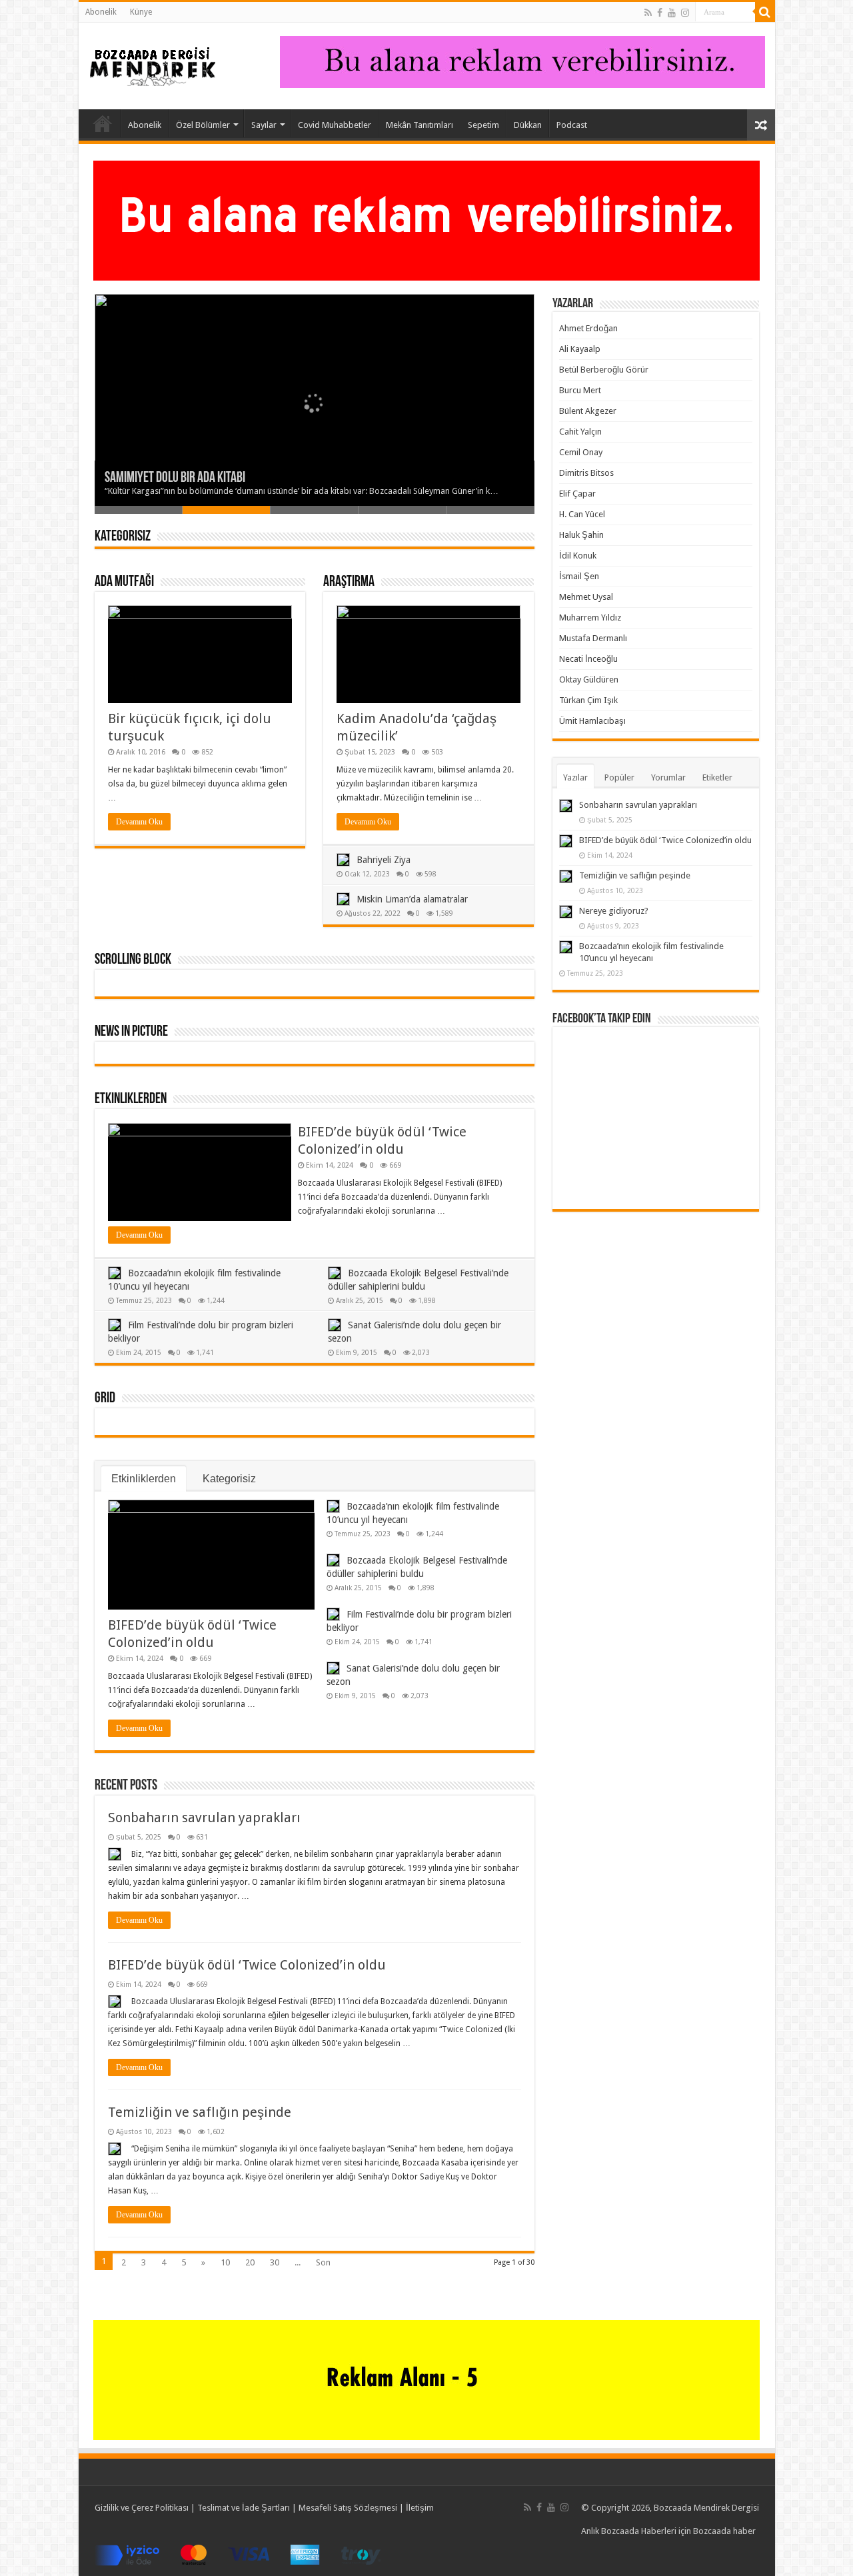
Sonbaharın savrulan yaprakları (204, 1818)
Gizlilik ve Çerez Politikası (142, 2508)
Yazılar (575, 777)
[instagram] (685, 13)
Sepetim (483, 125)
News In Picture (131, 1032)
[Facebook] (660, 13)
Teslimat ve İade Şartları (244, 2508)
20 (250, 2262)
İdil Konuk (578, 556)
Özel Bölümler (203, 125)
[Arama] (765, 12)
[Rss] (648, 13)
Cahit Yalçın (580, 432)
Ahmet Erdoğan (588, 328)
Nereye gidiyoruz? (614, 911)
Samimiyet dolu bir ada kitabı (175, 478)
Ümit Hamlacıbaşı (592, 721)
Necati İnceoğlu (588, 659)
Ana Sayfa (103, 123)
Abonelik (101, 12)
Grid (105, 1399)
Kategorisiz (123, 537)
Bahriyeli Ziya (384, 860)
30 (275, 2262)
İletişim (420, 2508)
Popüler (619, 777)
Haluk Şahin (581, 535)
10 (225, 2262)
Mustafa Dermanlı (593, 638)
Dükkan (528, 125)
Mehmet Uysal (586, 597)
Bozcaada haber (724, 2531)
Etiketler (717, 777)
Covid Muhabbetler (335, 125)
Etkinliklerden (131, 1099)
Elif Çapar (577, 494)
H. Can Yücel (582, 514)
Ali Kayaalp (580, 349)
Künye (141, 12)
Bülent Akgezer (588, 411)
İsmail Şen (579, 576)
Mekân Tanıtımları (420, 125)
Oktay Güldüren (589, 679)
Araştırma (349, 582)
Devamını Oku (139, 822)
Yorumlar (668, 777)
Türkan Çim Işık (588, 700)
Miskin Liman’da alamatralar (412, 899)
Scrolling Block (133, 960)
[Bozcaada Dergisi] (152, 63)
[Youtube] (672, 13)
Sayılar (264, 125)
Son (323, 2262)
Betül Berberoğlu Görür (604, 370)
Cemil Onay (581, 452)
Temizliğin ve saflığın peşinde (200, 2112)
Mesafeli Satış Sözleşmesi (348, 2508)
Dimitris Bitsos (586, 473)
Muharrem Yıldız (590, 618)
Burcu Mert (580, 390)
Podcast (572, 125)
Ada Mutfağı (124, 582)
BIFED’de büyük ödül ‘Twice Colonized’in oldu (247, 1965)
